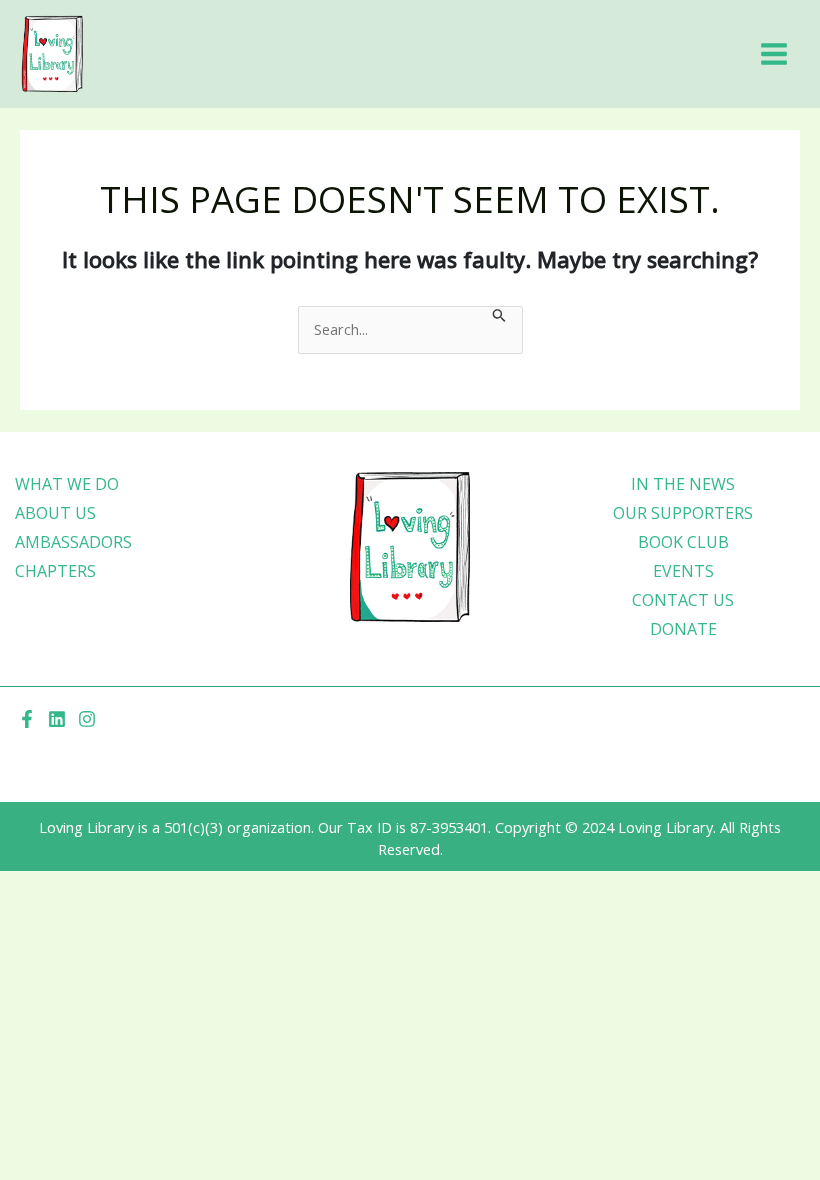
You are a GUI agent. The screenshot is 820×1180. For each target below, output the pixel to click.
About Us (55, 513)
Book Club (683, 542)
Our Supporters (683, 513)
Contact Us (683, 600)
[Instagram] (87, 719)
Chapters (55, 571)
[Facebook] (27, 719)
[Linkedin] (57, 719)
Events (683, 571)
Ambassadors (73, 542)
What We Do (67, 484)
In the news (683, 484)
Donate (683, 629)
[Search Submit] (499, 317)
